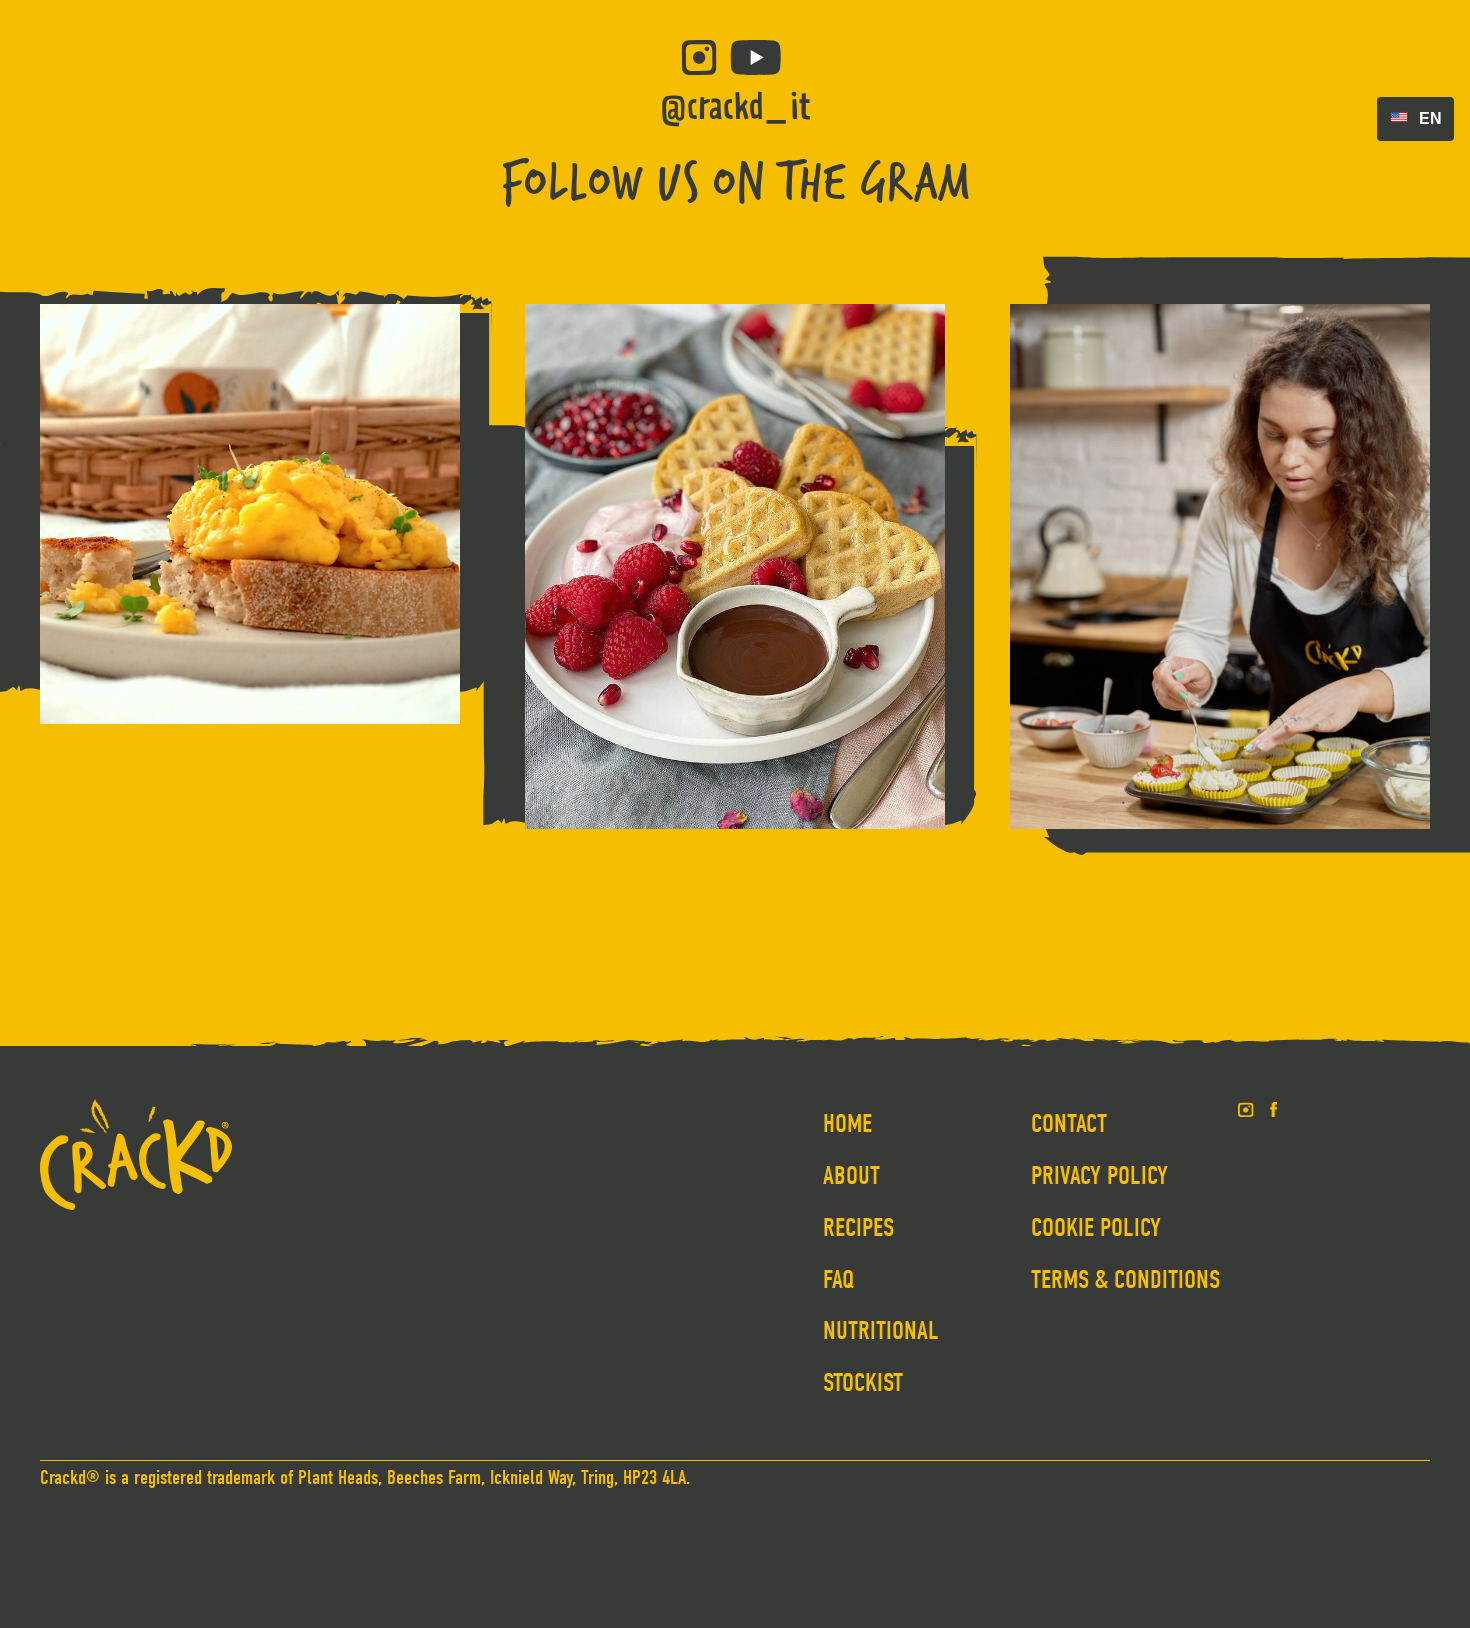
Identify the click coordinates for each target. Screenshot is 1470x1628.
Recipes (858, 1228)
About (851, 1176)
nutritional (881, 1331)
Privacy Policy (1099, 1176)
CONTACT (1069, 1124)
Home (847, 1124)
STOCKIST (863, 1383)
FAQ (839, 1280)
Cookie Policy (1096, 1228)
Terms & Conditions (1125, 1280)
